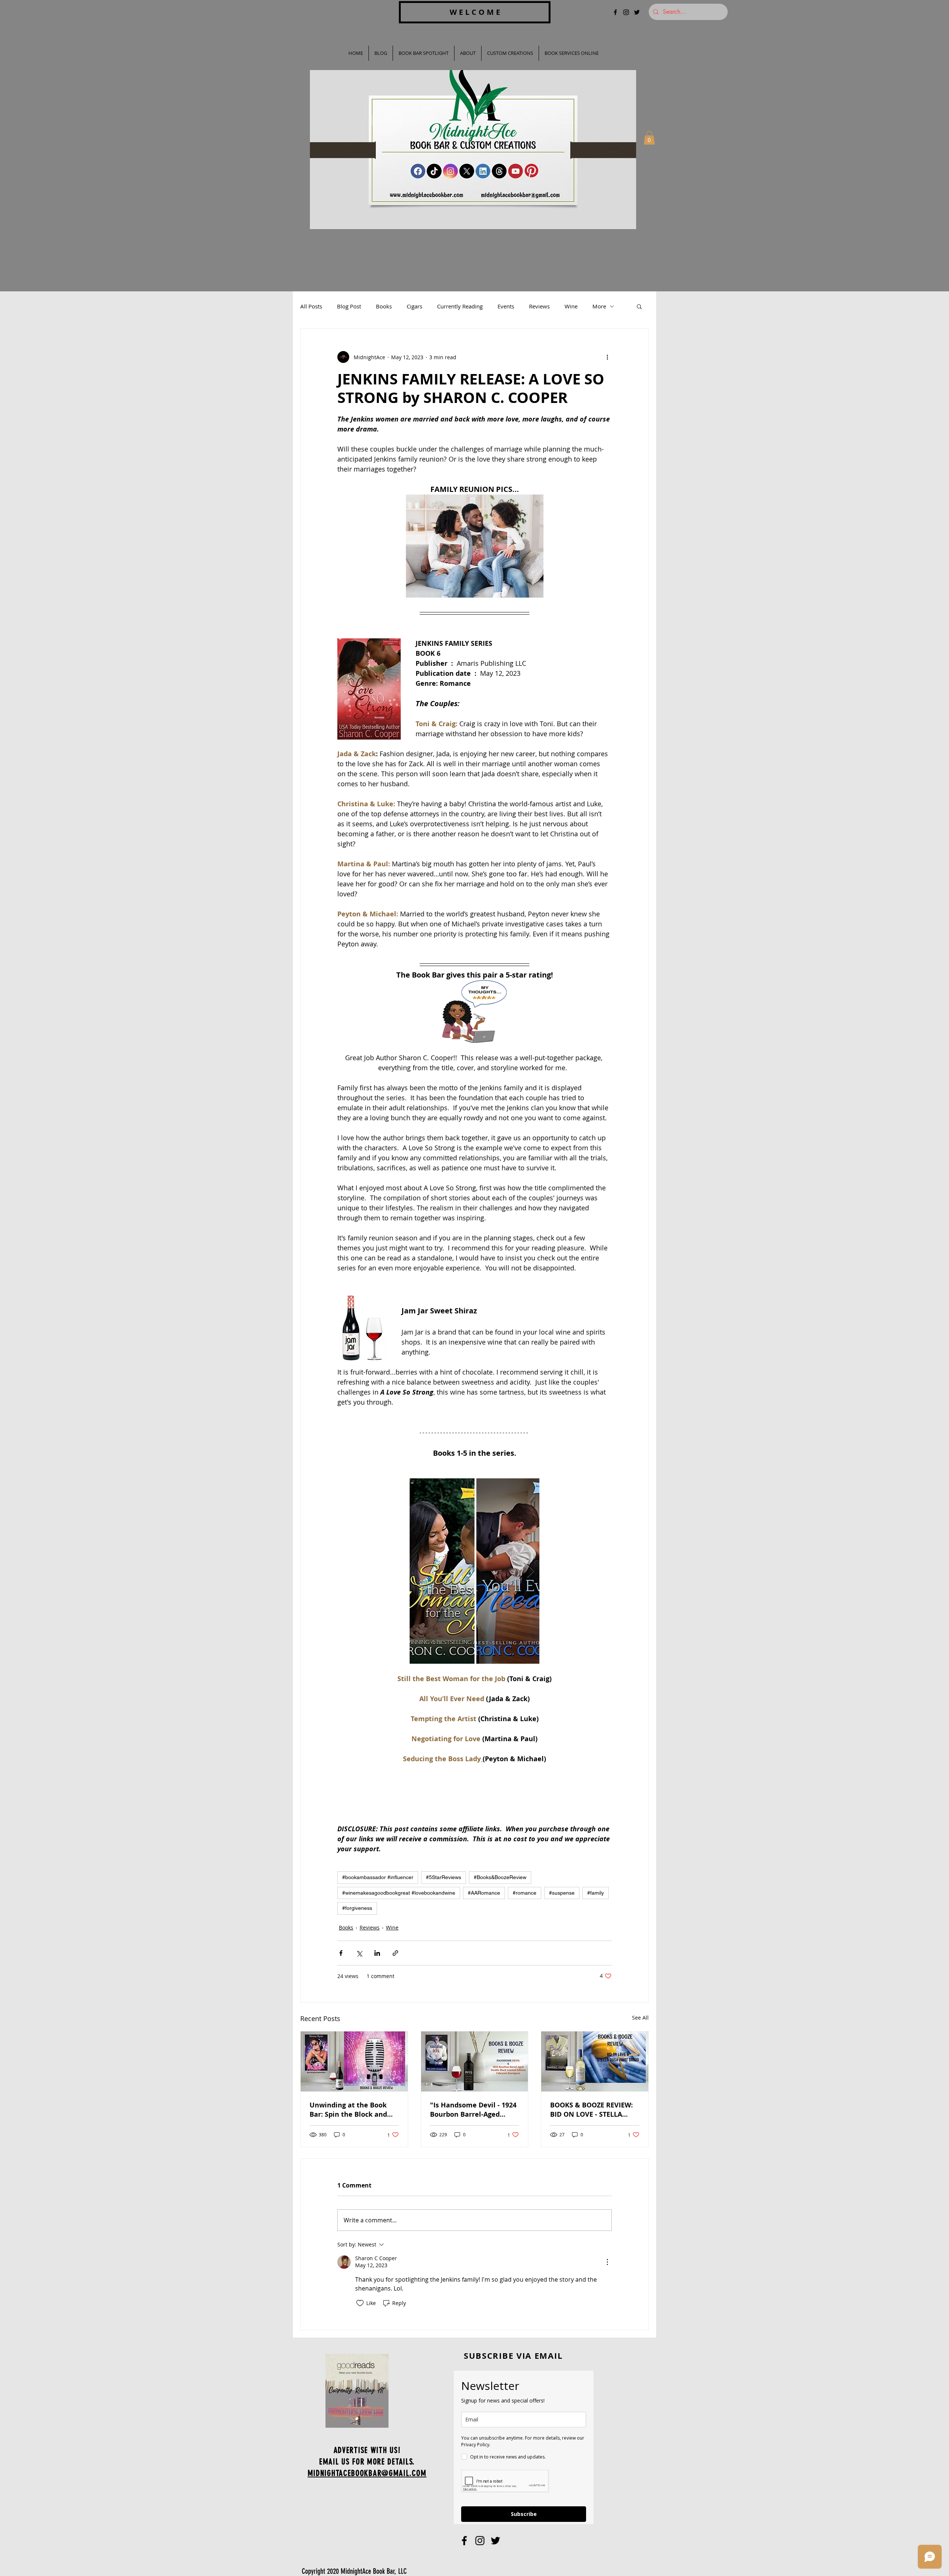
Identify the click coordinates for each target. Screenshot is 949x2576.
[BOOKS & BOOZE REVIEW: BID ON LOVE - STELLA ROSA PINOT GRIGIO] (595, 2061)
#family (596, 1893)
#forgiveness (357, 1908)
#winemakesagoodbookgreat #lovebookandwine (399, 1893)
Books (384, 306)
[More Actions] (607, 2262)
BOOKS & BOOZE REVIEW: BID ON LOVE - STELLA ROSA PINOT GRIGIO (591, 2110)
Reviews (539, 306)
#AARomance (484, 1893)
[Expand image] (442, 1571)
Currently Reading (460, 306)
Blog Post (349, 306)
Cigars (414, 306)
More (599, 306)
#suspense (562, 1893)
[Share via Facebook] (341, 1953)
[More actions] (607, 357)
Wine (571, 306)
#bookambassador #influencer (378, 1877)
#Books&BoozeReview (500, 1877)
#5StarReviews (444, 1877)
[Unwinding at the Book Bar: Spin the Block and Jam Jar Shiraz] (354, 2061)
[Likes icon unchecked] (360, 2303)
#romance (525, 1893)
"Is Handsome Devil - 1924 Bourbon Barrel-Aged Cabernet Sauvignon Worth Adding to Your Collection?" (473, 2110)
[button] (649, 138)
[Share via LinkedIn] (377, 1953)
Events (506, 306)
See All (640, 2018)
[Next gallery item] (531, 1571)
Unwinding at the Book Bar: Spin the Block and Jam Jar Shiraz (348, 2110)
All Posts (311, 306)
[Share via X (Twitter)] (359, 1953)
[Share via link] (395, 1953)
